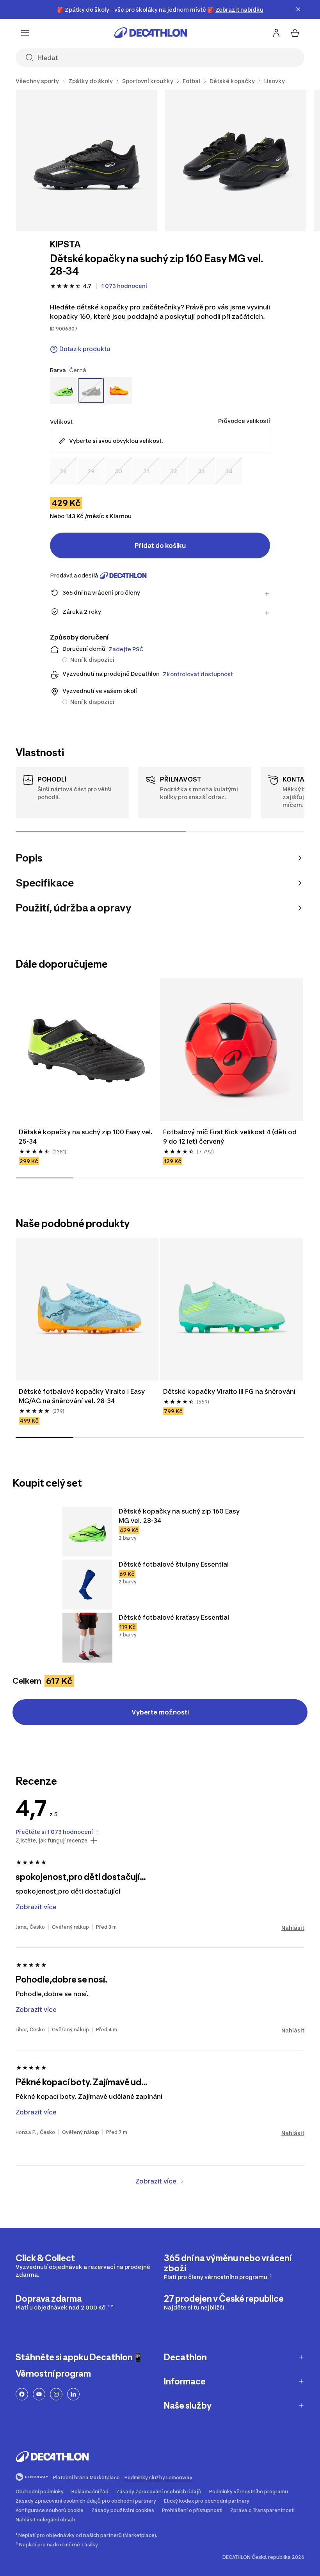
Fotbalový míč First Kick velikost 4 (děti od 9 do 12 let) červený (231, 1137)
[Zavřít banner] (298, 9)
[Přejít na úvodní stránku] (151, 33)
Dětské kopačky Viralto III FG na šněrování (229, 1391)
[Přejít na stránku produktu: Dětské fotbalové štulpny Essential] (87, 1585)
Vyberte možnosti (160, 1712)
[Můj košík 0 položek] (295, 33)
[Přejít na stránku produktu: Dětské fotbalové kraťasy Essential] (87, 1638)
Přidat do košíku (160, 545)
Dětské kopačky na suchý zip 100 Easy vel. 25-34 (86, 1137)
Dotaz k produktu (85, 349)
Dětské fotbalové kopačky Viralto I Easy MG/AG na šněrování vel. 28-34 (83, 1396)
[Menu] (25, 33)
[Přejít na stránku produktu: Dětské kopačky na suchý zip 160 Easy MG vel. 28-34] (87, 1531)
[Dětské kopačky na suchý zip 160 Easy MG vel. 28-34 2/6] (236, 161)
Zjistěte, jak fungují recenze (52, 1841)
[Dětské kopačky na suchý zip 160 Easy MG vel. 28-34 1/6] (86, 161)
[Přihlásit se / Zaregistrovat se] (276, 33)
